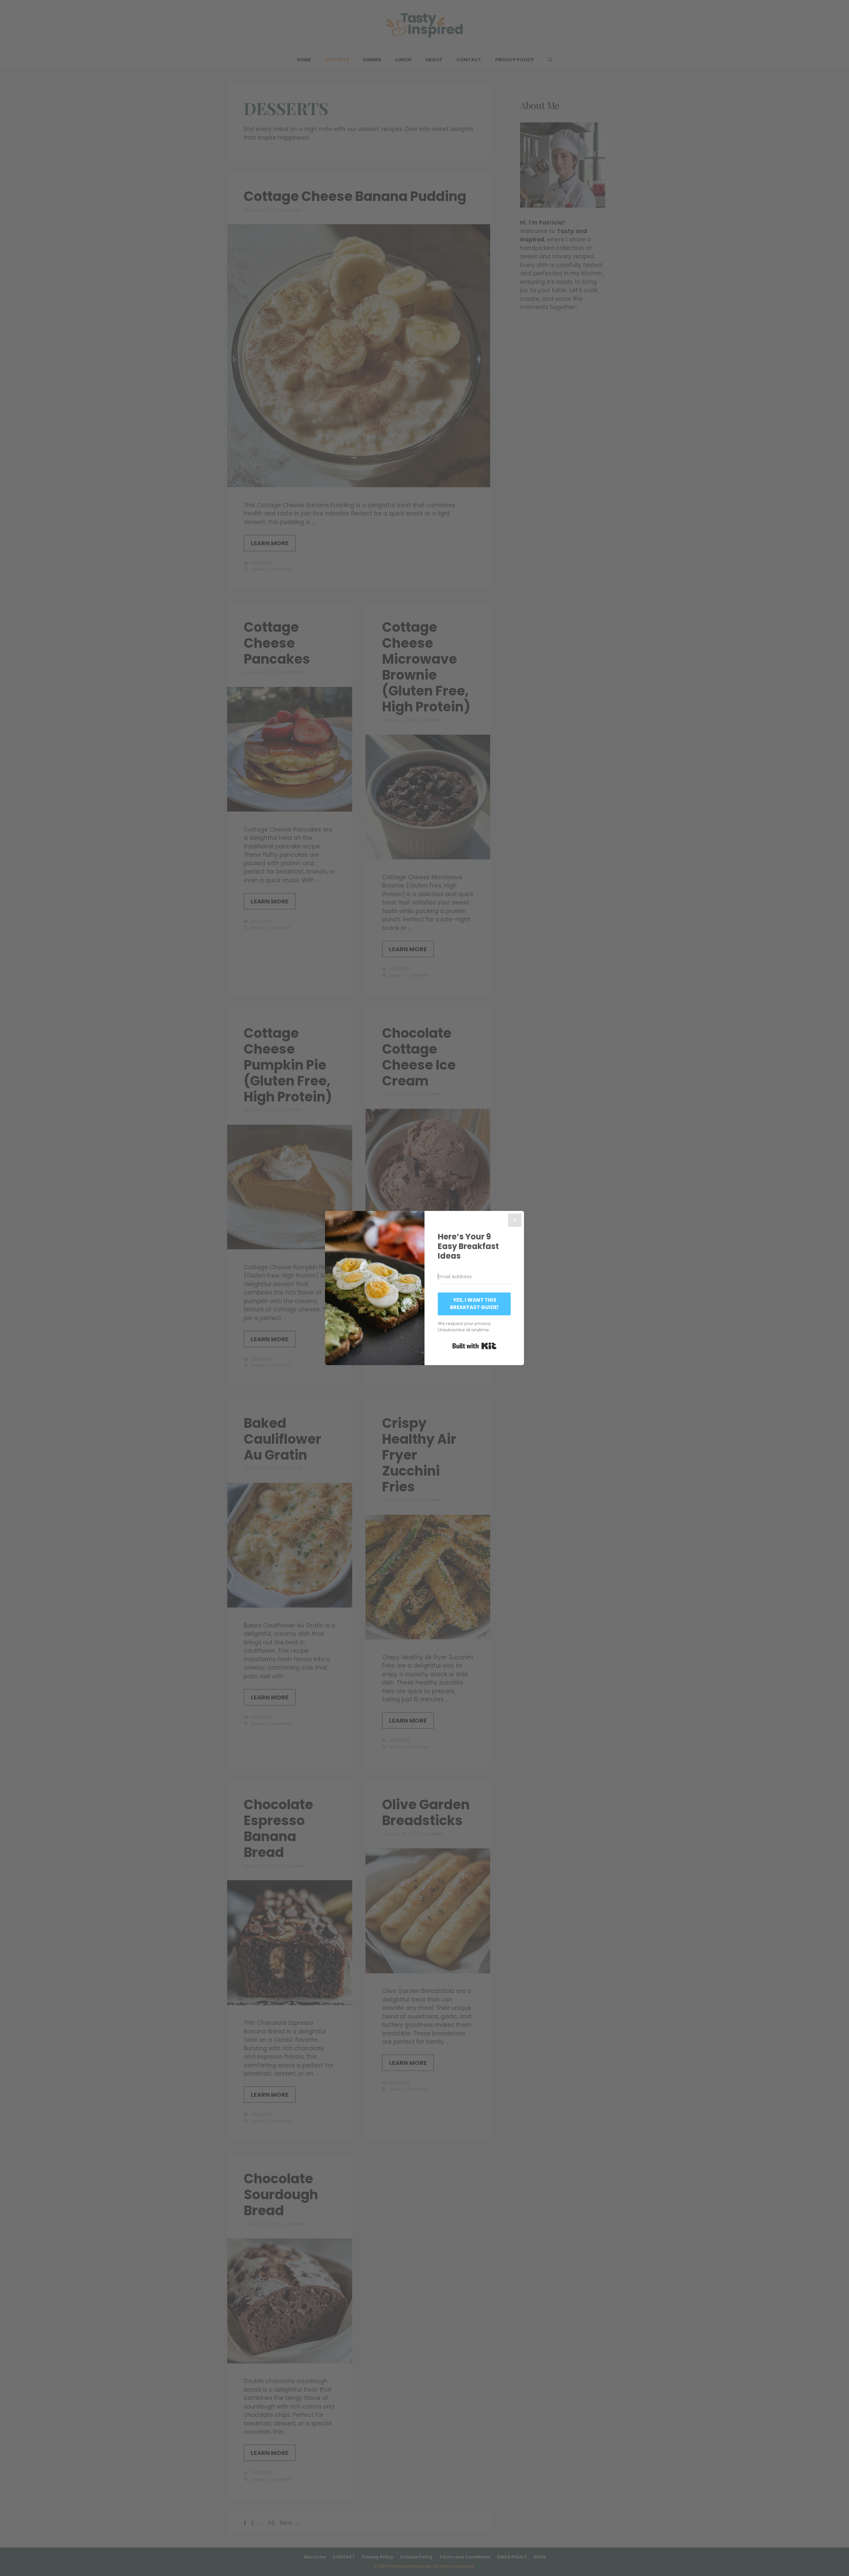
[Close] (515, 1220)
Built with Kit (474, 1346)
